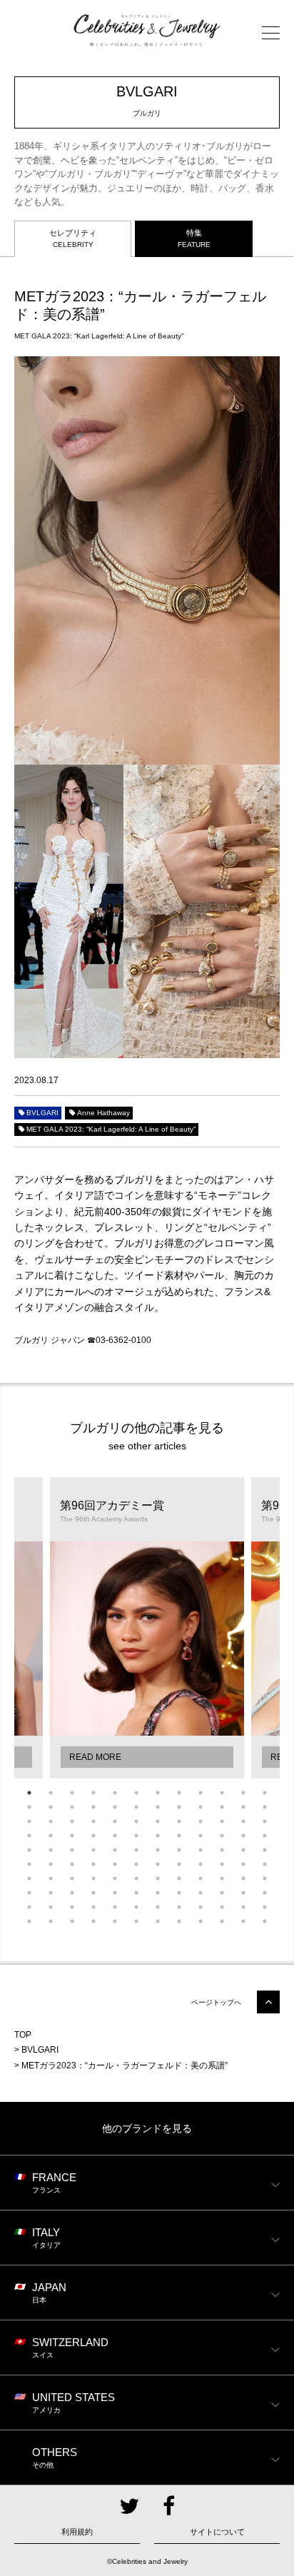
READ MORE (95, 1757)
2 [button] (51, 1793)
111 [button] (72, 1921)
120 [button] (265, 1921)
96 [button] (265, 1893)
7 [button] (158, 1793)
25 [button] (29, 1821)
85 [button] (29, 1893)
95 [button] (243, 1893)
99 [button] (72, 1907)
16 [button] (93, 1807)
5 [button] (115, 1793)
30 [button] (136, 1821)
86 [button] (51, 1893)
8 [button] (179, 1793)
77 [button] (115, 1878)
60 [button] (265, 1850)
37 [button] (29, 1836)
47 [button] (243, 1836)
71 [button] (243, 1864)
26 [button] (51, 1821)
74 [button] (51, 1878)
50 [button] (51, 1850)
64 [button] (93, 1864)
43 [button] (158, 1836)
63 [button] (72, 1864)
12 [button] (265, 1793)
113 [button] (115, 1921)
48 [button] (265, 1836)
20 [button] (179, 1807)
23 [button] (243, 1807)
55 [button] (158, 1850)
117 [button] (201, 1921)
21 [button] (201, 1807)
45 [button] (201, 1836)
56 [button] (179, 1850)
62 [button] (51, 1864)
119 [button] (243, 1921)
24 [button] (265, 1807)
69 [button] (201, 1864)
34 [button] (222, 1821)
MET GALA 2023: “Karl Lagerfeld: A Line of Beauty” (111, 1129)
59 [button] (243, 1850)
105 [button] (201, 1907)
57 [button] (201, 1850)
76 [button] (93, 1878)
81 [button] (201, 1878)
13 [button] (29, 1807)
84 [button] (265, 1878)
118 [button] (222, 1921)
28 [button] (93, 1821)
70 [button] (222, 1864)
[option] (147, 1628)
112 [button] (93, 1921)
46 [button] (222, 1836)
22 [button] (222, 1807)
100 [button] (93, 1907)
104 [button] (179, 1907)
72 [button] (265, 1864)
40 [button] (93, 1836)
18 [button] (136, 1807)
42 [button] (136, 1836)
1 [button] (29, 1793)
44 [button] (179, 1836)
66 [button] (136, 1864)
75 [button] (72, 1878)
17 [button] (115, 1807)
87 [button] (72, 1893)
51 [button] (72, 1850)
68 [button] (179, 1864)
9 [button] (201, 1793)
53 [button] (115, 1850)
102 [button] (136, 1907)
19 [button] (158, 1807)
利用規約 (77, 2532)
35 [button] (243, 1821)
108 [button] (265, 1907)
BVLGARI (42, 1113)
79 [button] (158, 1878)
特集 (194, 238)
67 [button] (158, 1864)
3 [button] (72, 1793)
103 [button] (158, 1907)
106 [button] (222, 1907)
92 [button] (179, 1893)
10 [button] (222, 1793)
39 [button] (72, 1836)
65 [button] (115, 1864)
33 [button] (201, 1821)
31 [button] (158, 1821)
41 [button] (115, 1836)
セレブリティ (73, 238)
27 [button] (72, 1821)
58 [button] (222, 1850)
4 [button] (93, 1793)
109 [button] (29, 1921)
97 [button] (29, 1907)
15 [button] (72, 1807)
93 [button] (201, 1893)
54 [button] (136, 1850)
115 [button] (158, 1921)
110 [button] (51, 1921)
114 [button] (136, 1921)
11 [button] (243, 1793)
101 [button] (115, 1907)
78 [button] (136, 1878)
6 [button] (136, 1793)
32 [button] (179, 1821)
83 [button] (243, 1878)
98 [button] (51, 1907)
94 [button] (222, 1893)
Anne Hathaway (103, 1113)
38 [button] (51, 1836)
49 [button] (29, 1850)
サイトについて (217, 2532)
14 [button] (51, 1807)
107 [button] (243, 1907)
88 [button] (93, 1893)
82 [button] (222, 1878)
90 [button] (136, 1893)
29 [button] (115, 1821)
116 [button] (179, 1921)
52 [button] (93, 1850)
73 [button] (29, 1878)
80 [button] (179, 1878)
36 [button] (265, 1821)
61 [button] (29, 1864)
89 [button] (115, 1893)
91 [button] (158, 1893)
